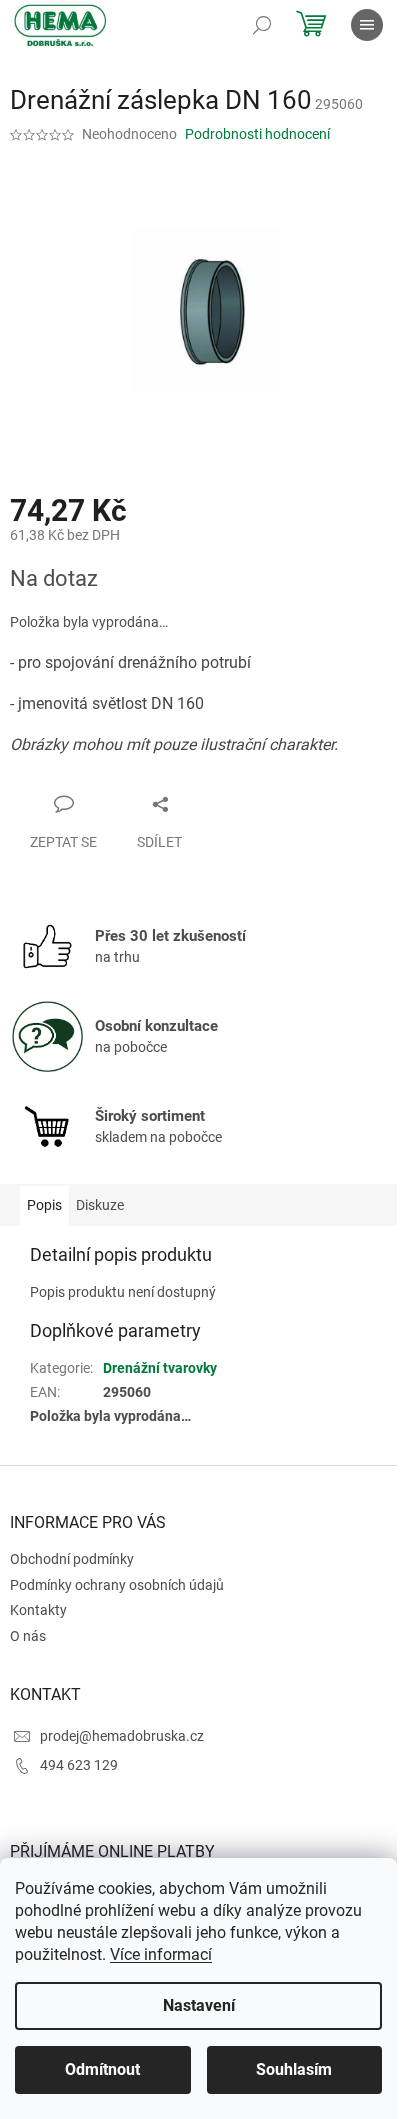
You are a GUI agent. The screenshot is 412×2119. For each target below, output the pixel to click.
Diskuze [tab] (100, 1205)
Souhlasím (294, 2069)
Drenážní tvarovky (160, 1368)
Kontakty (38, 1610)
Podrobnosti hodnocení (257, 134)
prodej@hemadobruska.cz (122, 1736)
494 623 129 (79, 1765)
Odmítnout (102, 2069)
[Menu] (367, 25)
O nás (28, 1636)
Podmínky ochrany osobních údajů (117, 1585)
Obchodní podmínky (72, 1559)
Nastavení (199, 2005)
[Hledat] (262, 25)
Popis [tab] (44, 1205)
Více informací (161, 1954)
